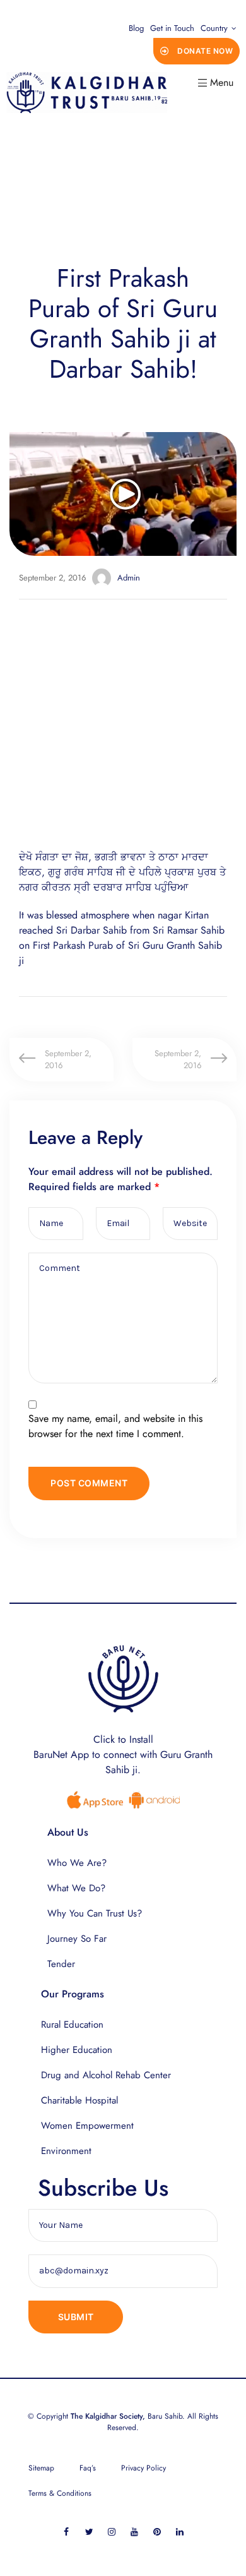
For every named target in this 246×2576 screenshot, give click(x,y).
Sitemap (41, 2468)
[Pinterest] (157, 2531)
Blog (136, 28)
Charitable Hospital (79, 2100)
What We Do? (76, 1888)
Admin (129, 578)
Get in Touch (172, 28)
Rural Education (72, 2025)
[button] (197, 51)
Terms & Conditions (60, 2493)
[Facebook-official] (67, 2531)
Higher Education (77, 2050)
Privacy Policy (143, 2468)
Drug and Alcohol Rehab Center (106, 2075)
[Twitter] (89, 2531)
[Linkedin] (180, 2531)
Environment (66, 2151)
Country (214, 28)
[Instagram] (112, 2531)
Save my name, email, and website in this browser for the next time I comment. (115, 1426)
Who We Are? (77, 1863)
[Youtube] (135, 2531)
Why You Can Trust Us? (95, 1913)
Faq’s (88, 2468)
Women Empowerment (87, 2126)
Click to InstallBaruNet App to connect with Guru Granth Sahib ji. (123, 1754)
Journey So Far (77, 1939)
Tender (61, 1964)
